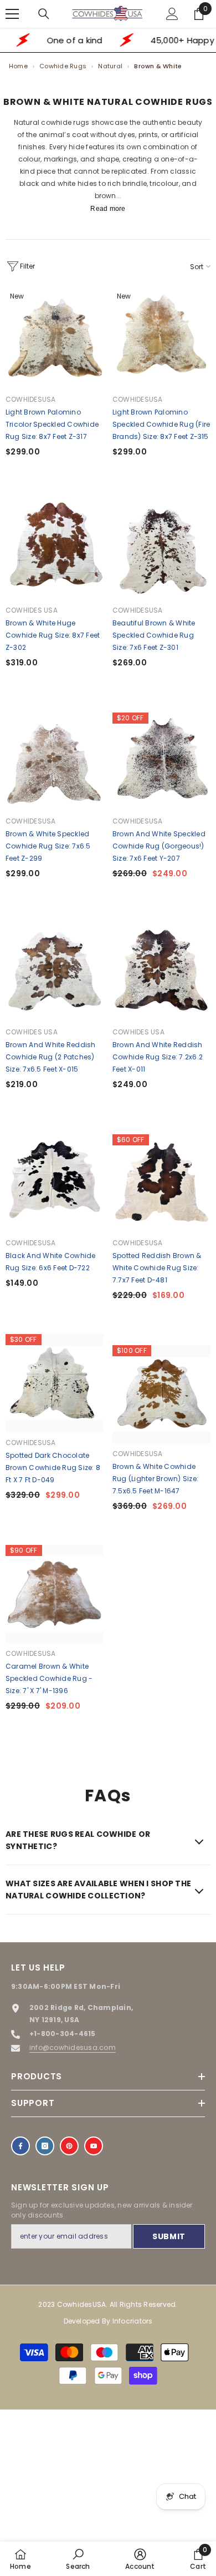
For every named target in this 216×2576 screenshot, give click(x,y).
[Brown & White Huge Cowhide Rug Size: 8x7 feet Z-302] (55, 551)
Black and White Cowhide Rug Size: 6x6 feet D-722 (51, 1262)
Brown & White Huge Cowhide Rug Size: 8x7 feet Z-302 (53, 635)
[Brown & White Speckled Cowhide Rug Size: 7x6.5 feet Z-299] (55, 762)
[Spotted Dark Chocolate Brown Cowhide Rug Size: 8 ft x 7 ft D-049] (55, 1383)
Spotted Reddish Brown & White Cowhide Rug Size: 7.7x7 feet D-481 (157, 1268)
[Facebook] (20, 2146)
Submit (169, 2236)
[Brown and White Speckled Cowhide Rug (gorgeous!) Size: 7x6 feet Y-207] (161, 762)
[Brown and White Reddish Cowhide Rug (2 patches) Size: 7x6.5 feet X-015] (55, 973)
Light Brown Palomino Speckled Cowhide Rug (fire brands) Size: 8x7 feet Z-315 (161, 424)
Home (18, 66)
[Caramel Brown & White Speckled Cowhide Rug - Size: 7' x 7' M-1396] (55, 1594)
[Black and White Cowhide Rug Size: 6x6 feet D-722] (55, 1183)
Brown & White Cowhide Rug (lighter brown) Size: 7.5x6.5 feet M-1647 (155, 1479)
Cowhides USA (32, 610)
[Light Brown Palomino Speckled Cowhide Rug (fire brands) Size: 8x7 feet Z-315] (161, 340)
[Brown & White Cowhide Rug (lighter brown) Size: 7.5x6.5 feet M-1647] (161, 1394)
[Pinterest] (69, 2146)
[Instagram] (45, 2146)
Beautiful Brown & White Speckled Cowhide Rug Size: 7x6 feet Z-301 (154, 635)
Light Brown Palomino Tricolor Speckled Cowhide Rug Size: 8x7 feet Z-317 (52, 424)
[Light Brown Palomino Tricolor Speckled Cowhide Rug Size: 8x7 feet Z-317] (55, 340)
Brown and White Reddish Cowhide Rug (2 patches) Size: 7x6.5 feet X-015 (51, 1057)
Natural (110, 66)
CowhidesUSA (31, 399)
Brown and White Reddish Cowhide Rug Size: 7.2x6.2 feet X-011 (158, 1057)
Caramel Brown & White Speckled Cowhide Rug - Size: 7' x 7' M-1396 (49, 1678)
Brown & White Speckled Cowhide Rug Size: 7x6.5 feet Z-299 (48, 846)
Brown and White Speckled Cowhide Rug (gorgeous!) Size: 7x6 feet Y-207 (159, 846)
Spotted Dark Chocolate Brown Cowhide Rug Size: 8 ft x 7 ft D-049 (53, 1468)
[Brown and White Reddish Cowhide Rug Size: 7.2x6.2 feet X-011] (161, 973)
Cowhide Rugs (63, 66)
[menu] (12, 14)
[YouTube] (94, 2146)
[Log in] (172, 14)
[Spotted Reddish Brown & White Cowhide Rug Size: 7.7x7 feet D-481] (161, 1183)
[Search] (44, 14)
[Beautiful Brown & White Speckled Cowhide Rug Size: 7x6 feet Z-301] (161, 551)
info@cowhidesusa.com (73, 2047)
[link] (78, 2559)
